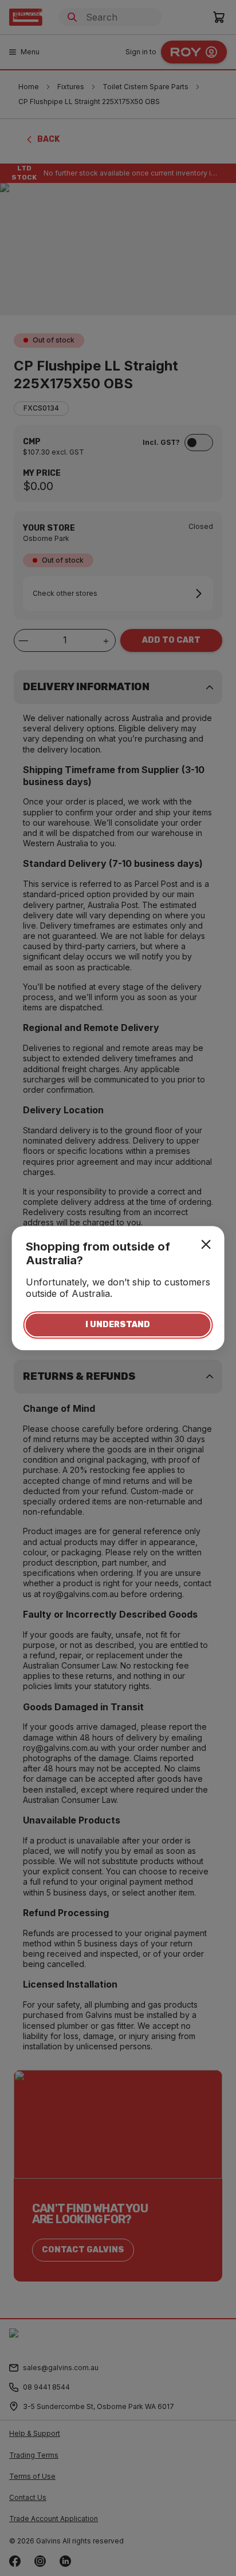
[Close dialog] (206, 1244)
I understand (118, 1325)
